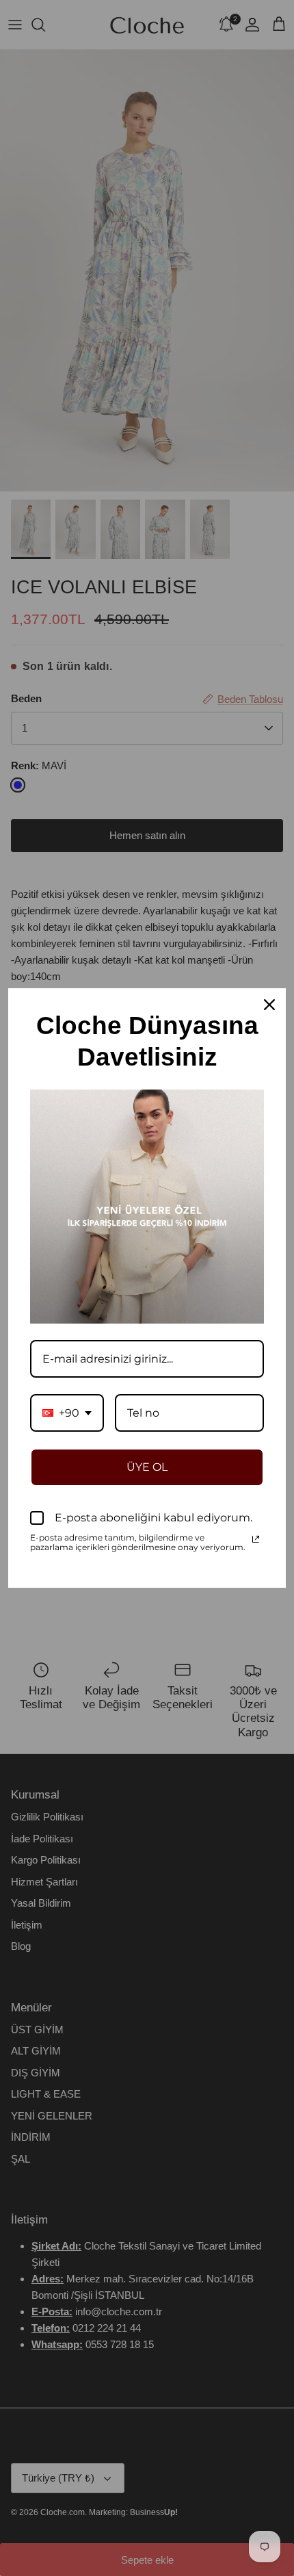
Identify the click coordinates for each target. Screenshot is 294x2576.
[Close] (269, 1005)
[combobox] (67, 1413)
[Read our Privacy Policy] (256, 1539)
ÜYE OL (147, 1467)
